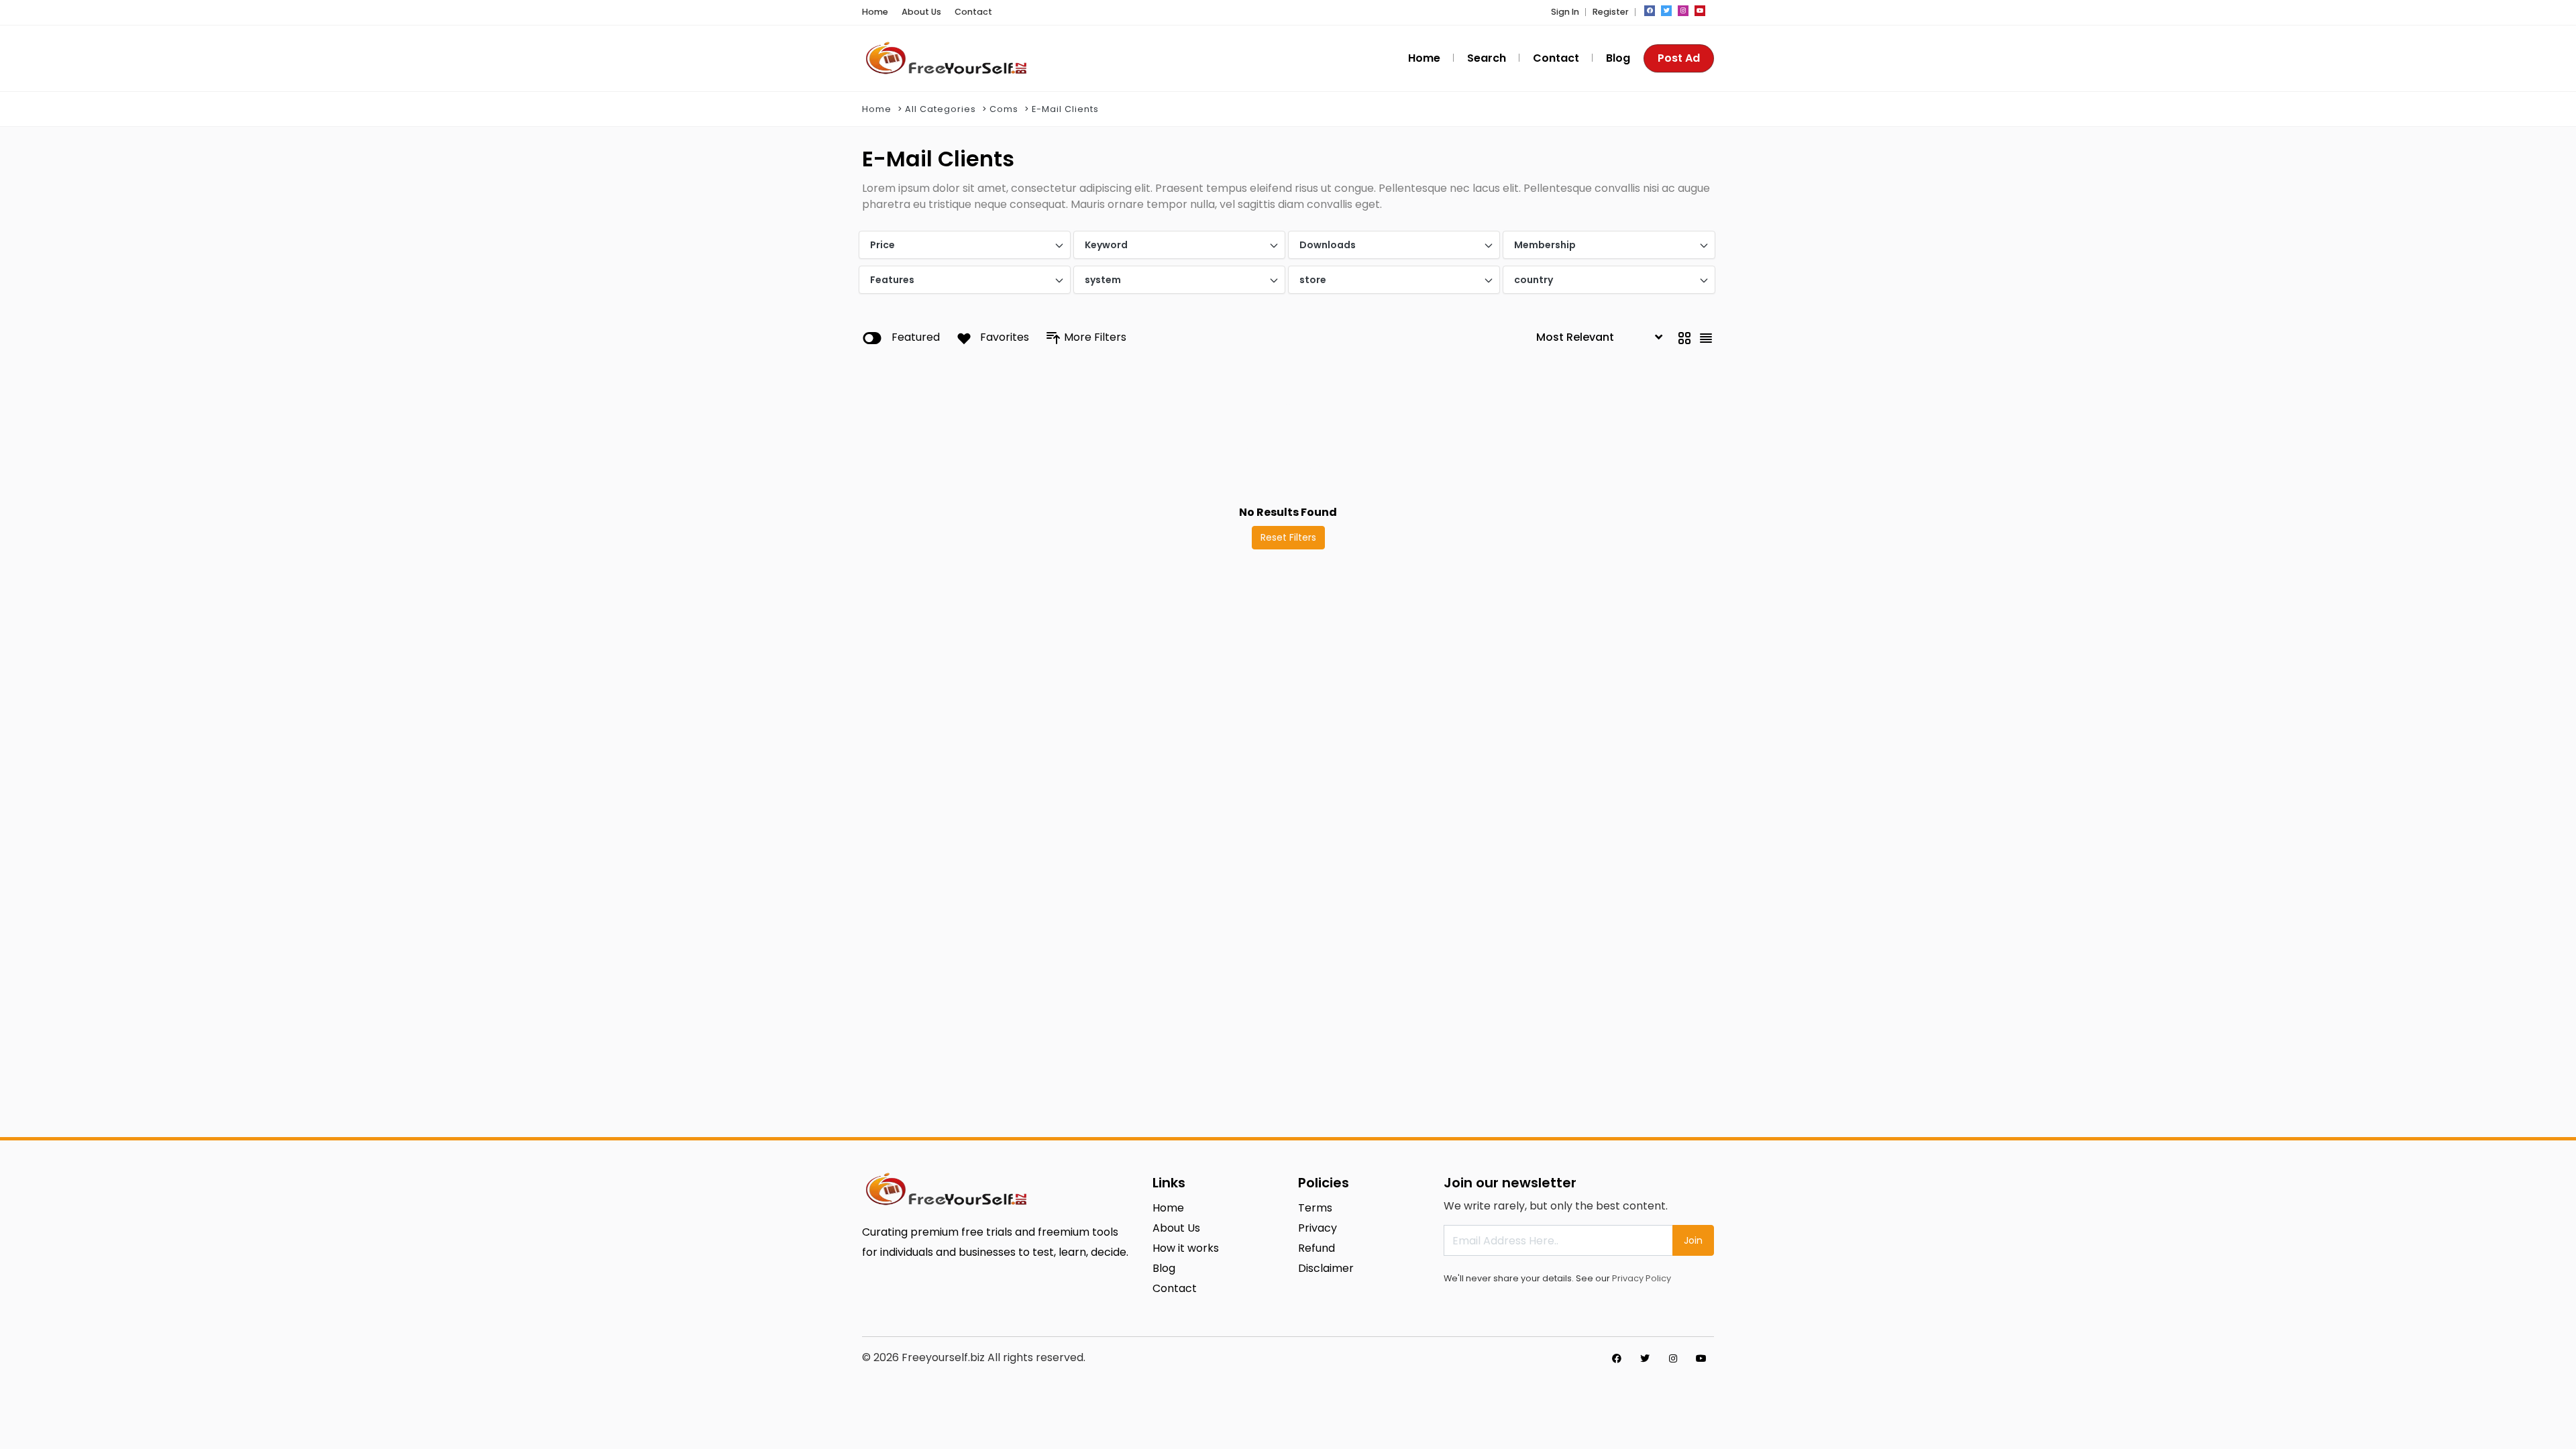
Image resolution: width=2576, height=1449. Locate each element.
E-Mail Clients (1065, 109)
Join (1693, 1240)
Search (1487, 58)
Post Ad (1679, 58)
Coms (1004, 109)
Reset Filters (1288, 537)
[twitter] (1666, 11)
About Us (921, 12)
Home (875, 12)
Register (1611, 12)
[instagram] (1683, 11)
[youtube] (1700, 11)
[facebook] (1650, 11)
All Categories (941, 109)
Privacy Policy (1642, 1278)
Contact (973, 12)
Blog (1618, 58)
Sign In (1565, 12)
